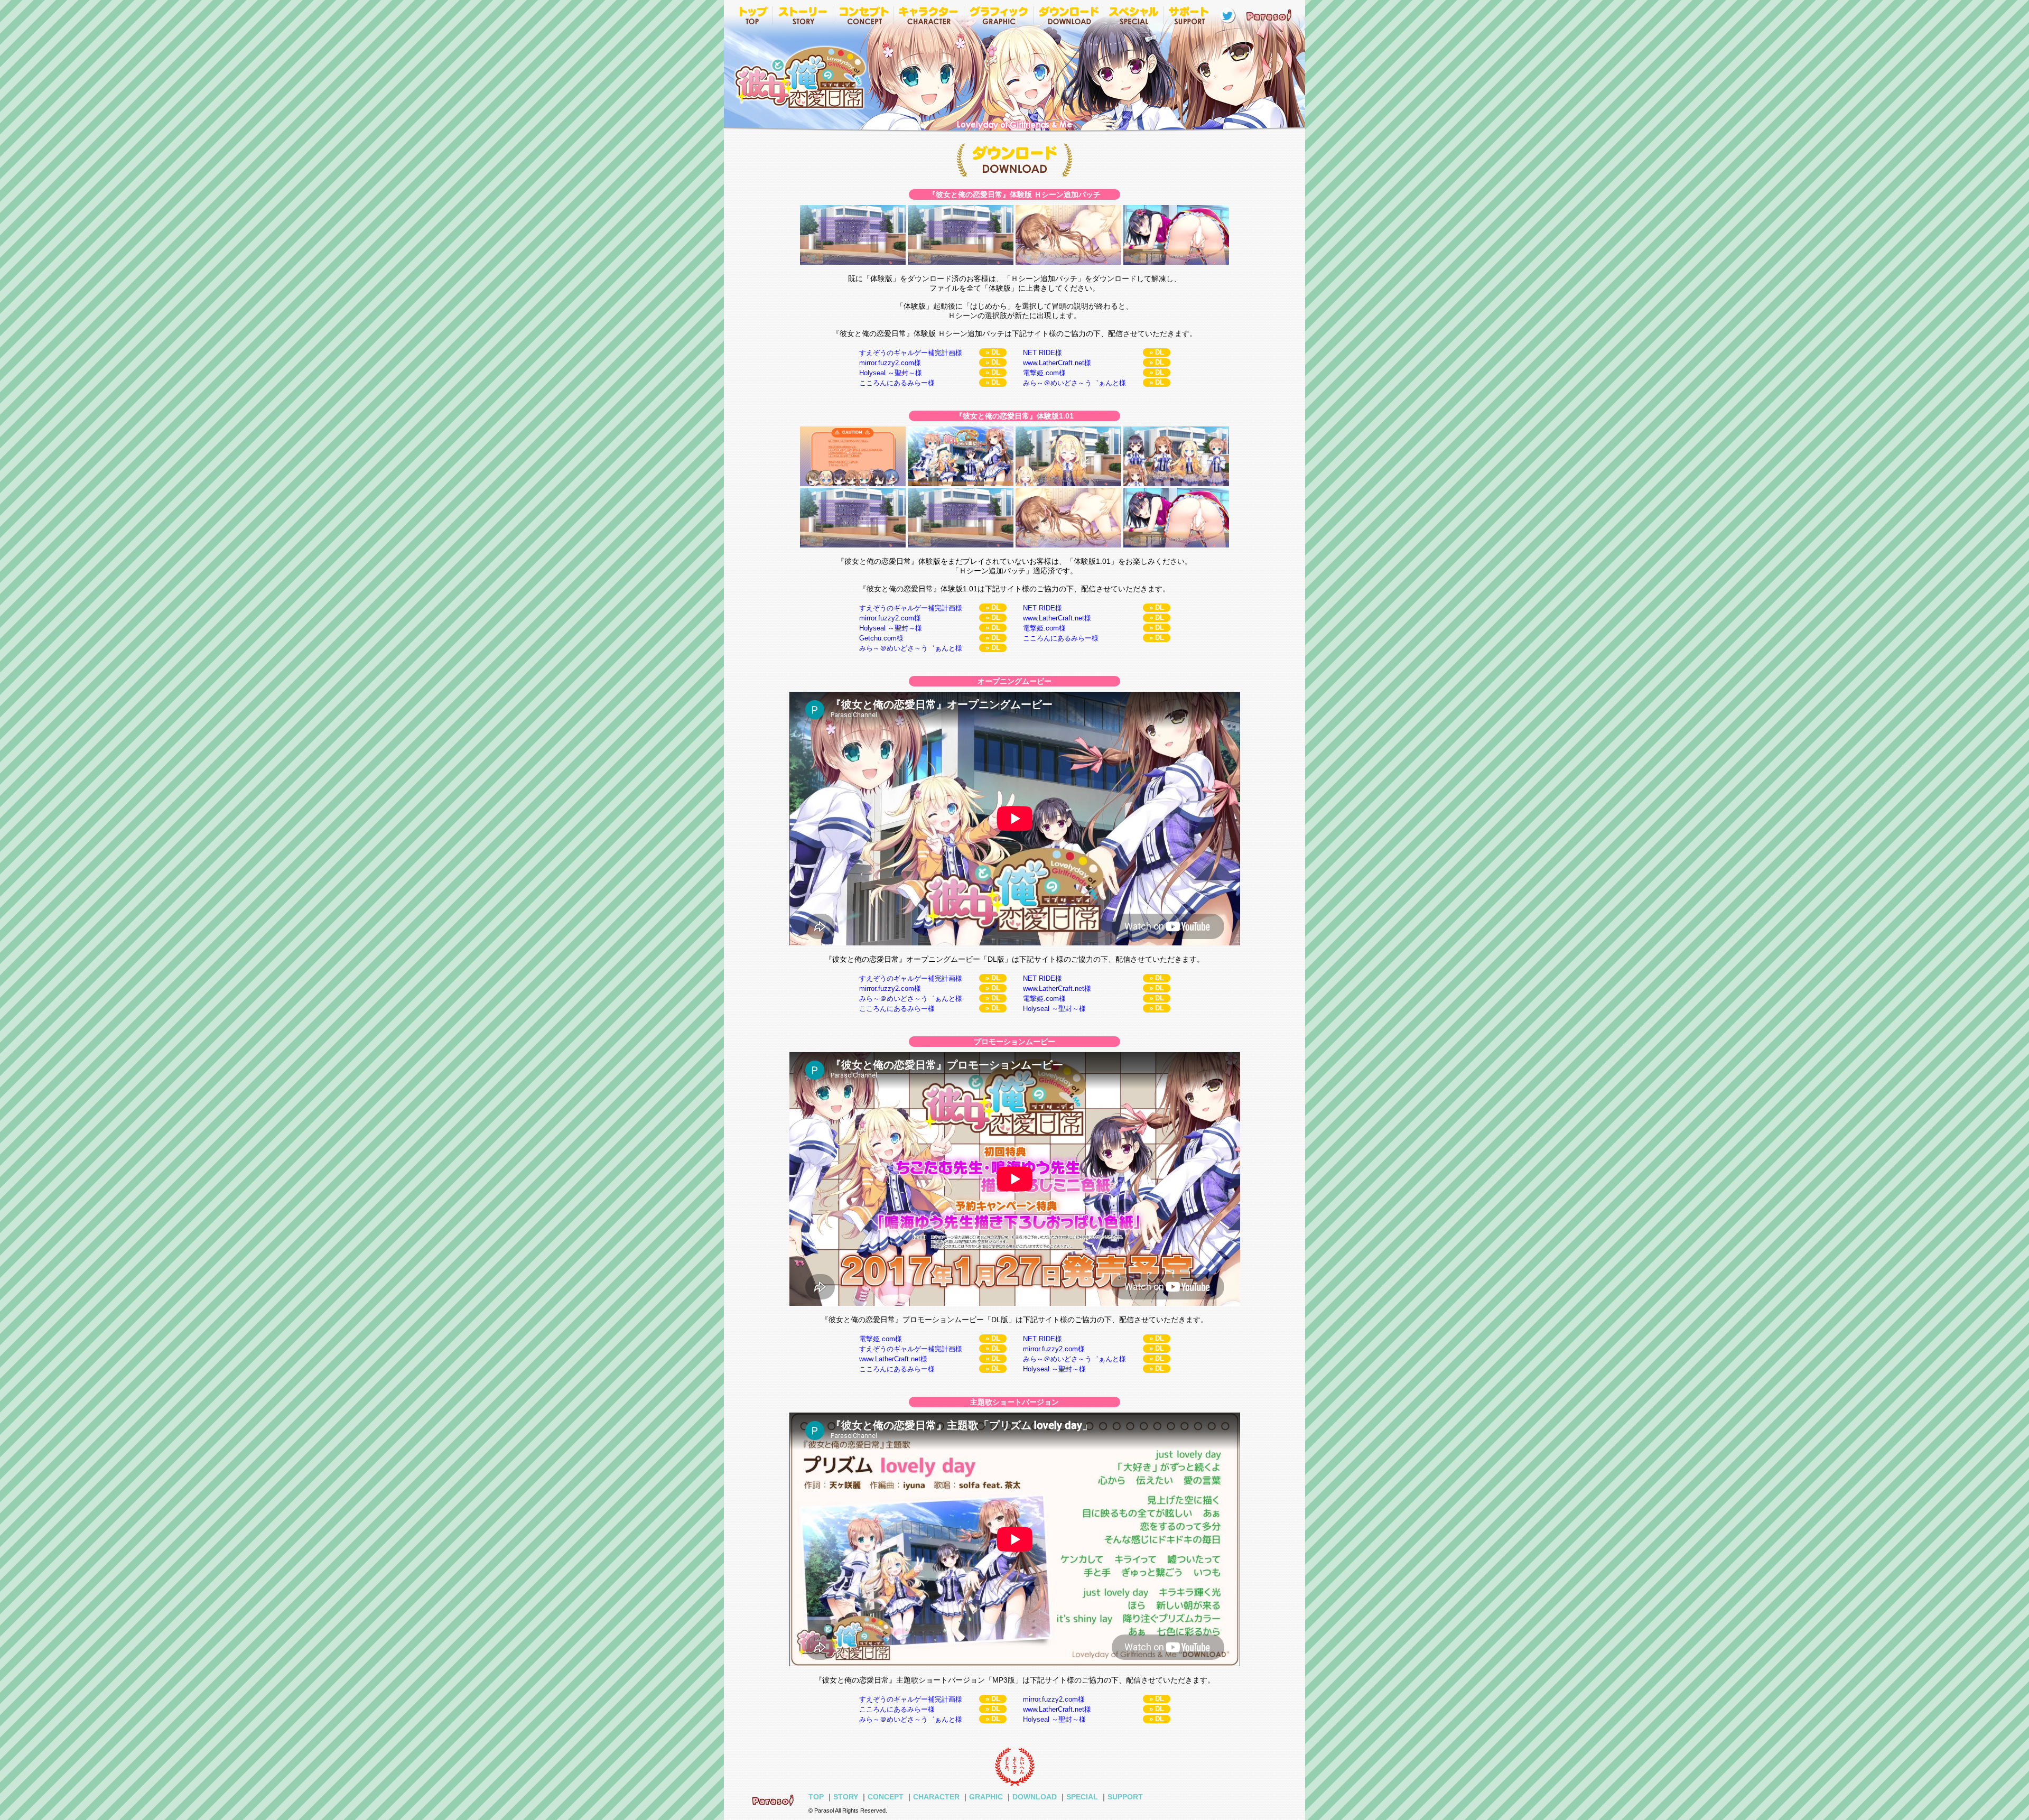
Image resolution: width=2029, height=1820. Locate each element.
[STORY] (803, 15)
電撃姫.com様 (1044, 373)
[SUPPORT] (1189, 15)
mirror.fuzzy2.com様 (890, 363)
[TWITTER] (1227, 15)
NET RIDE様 (1043, 353)
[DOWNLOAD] (1068, 15)
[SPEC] (1133, 15)
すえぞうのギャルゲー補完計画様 (911, 353)
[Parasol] (1271, 15)
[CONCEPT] (863, 15)
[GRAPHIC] (998, 15)
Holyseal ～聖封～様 (891, 373)
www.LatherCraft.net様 (1057, 363)
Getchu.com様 (881, 638)
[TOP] (752, 15)
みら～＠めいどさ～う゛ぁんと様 (1074, 383)
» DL (993, 352)
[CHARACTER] (928, 15)
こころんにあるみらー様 (897, 383)
